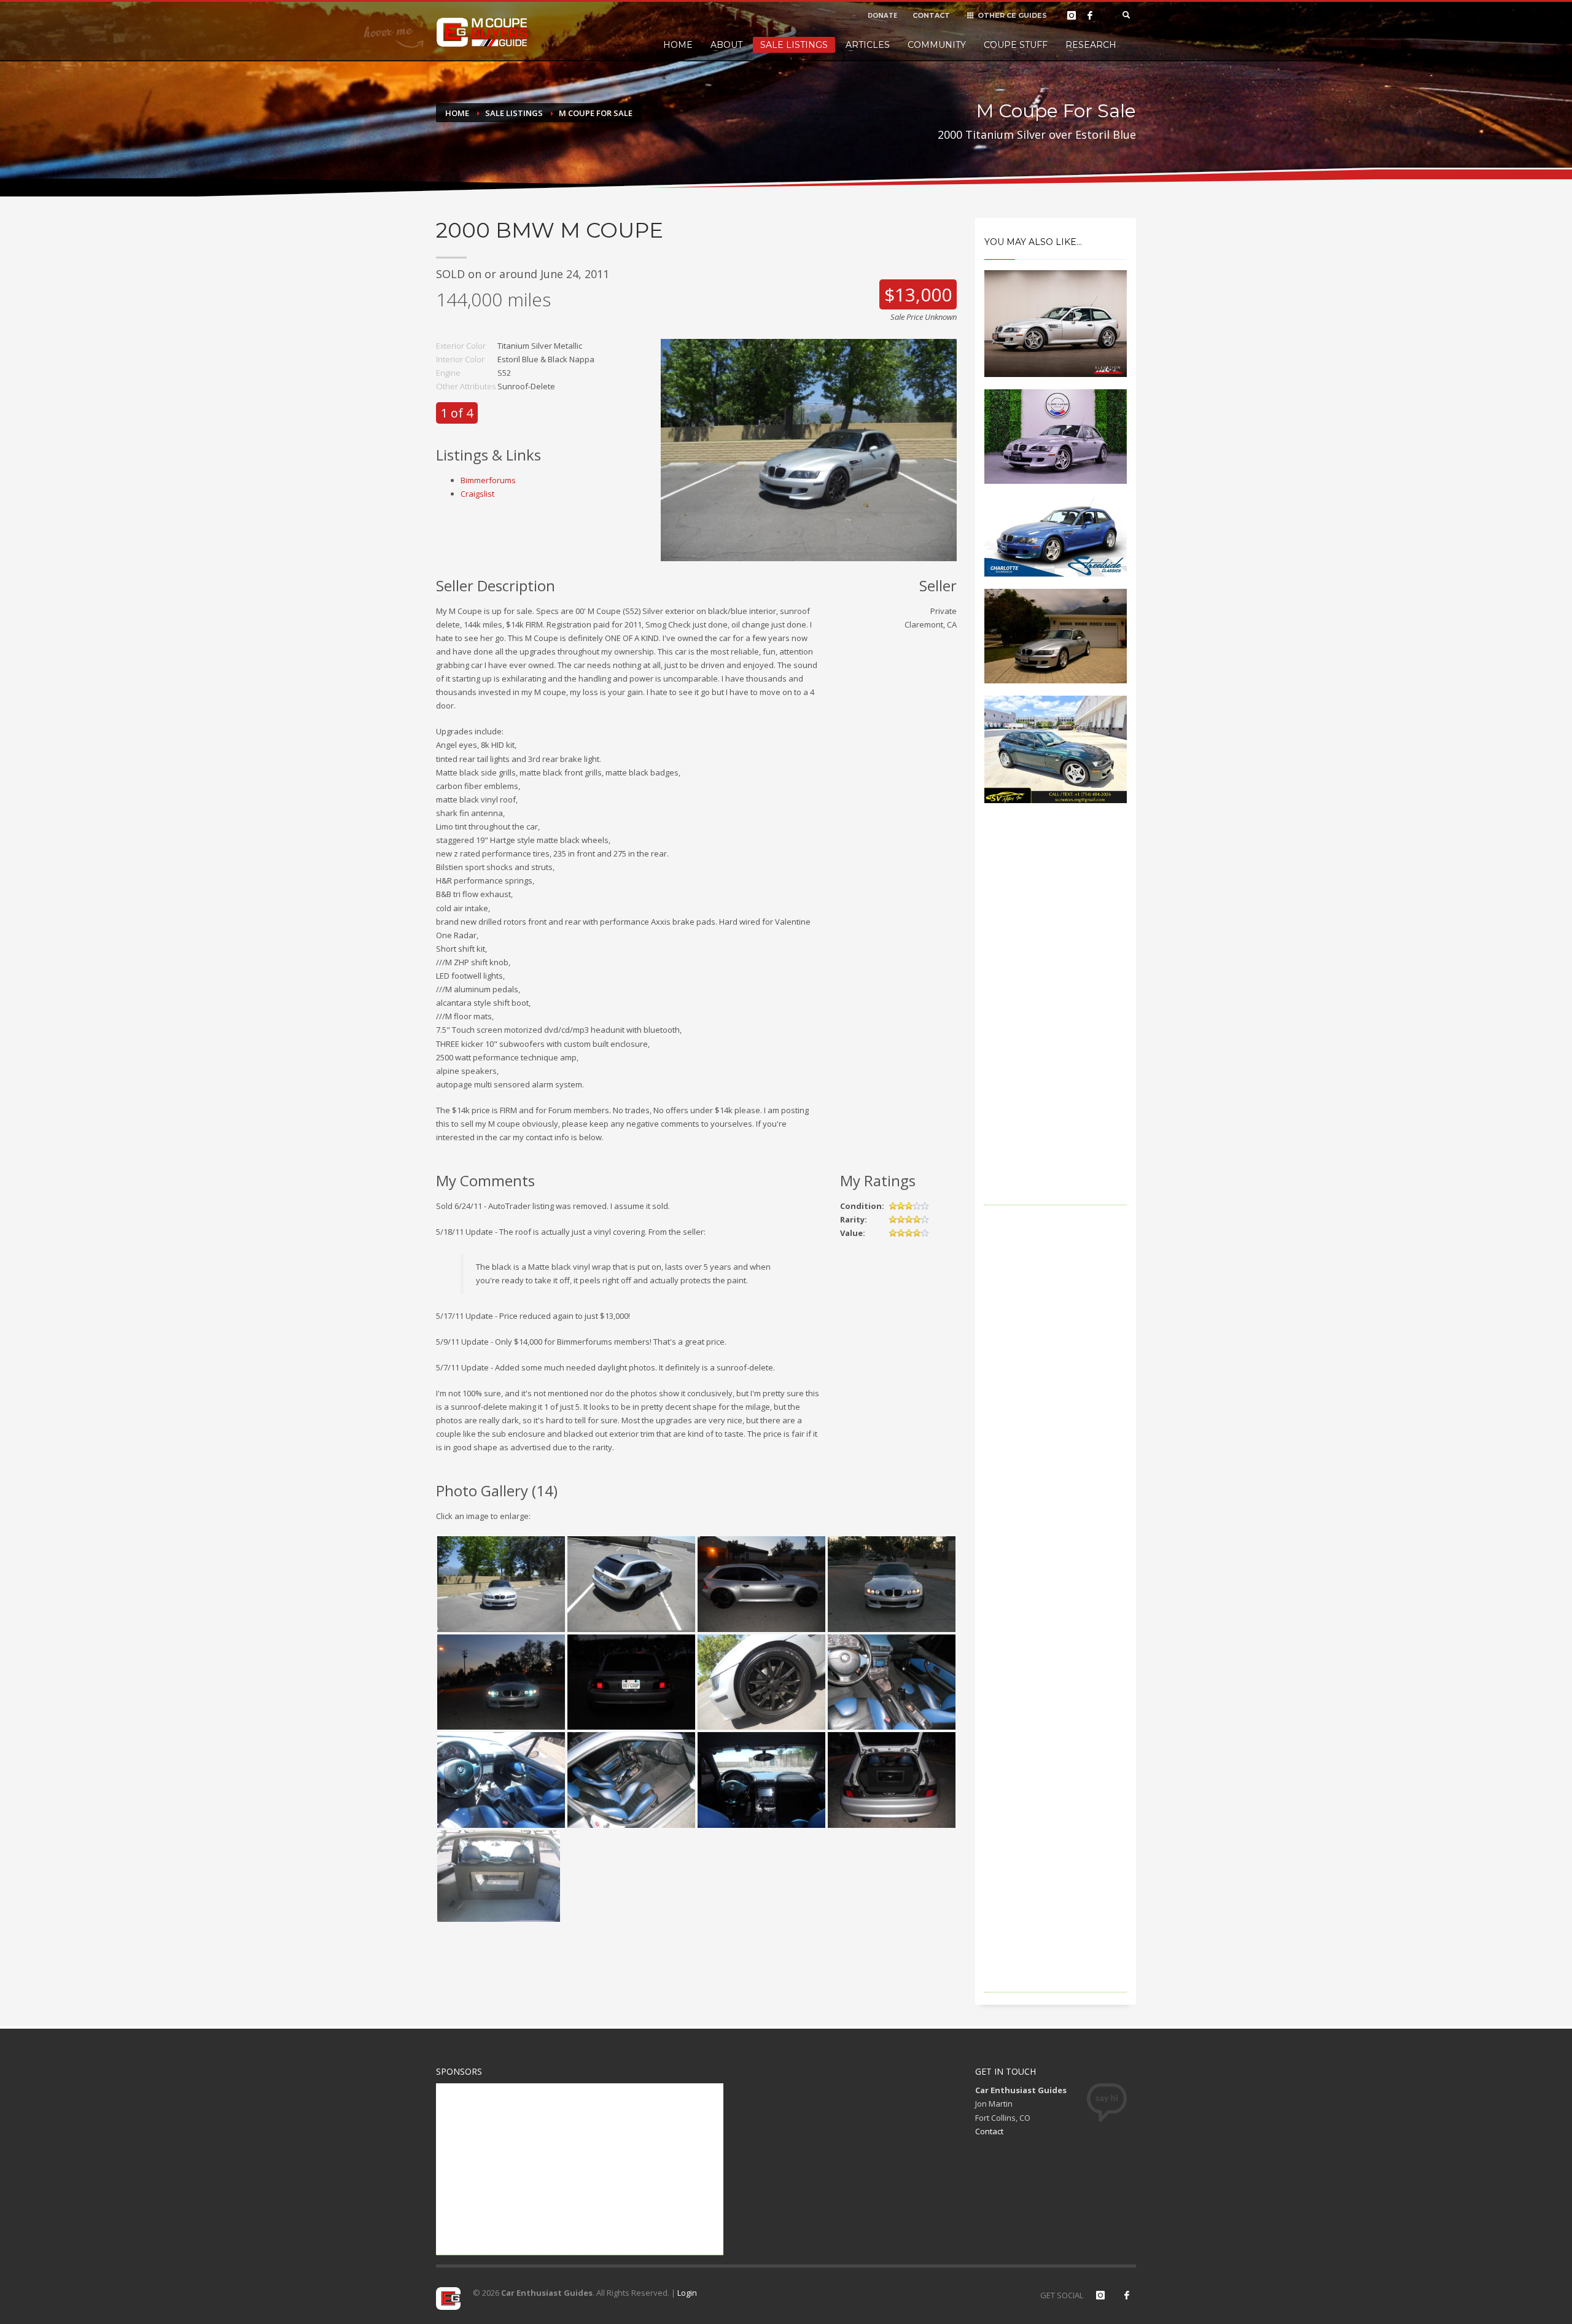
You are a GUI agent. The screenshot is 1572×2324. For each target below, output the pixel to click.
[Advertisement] (1056, 1021)
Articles (868, 45)
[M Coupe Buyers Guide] (482, 33)
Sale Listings (794, 45)
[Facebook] (1090, 15)
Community (937, 45)
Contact (989, 2131)
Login (687, 2293)
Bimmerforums (488, 480)
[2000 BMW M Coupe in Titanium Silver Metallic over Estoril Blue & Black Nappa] (809, 449)
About (726, 45)
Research (1091, 45)
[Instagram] (1072, 15)
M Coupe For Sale (596, 113)
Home (678, 45)
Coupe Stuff (1016, 45)
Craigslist (477, 494)
